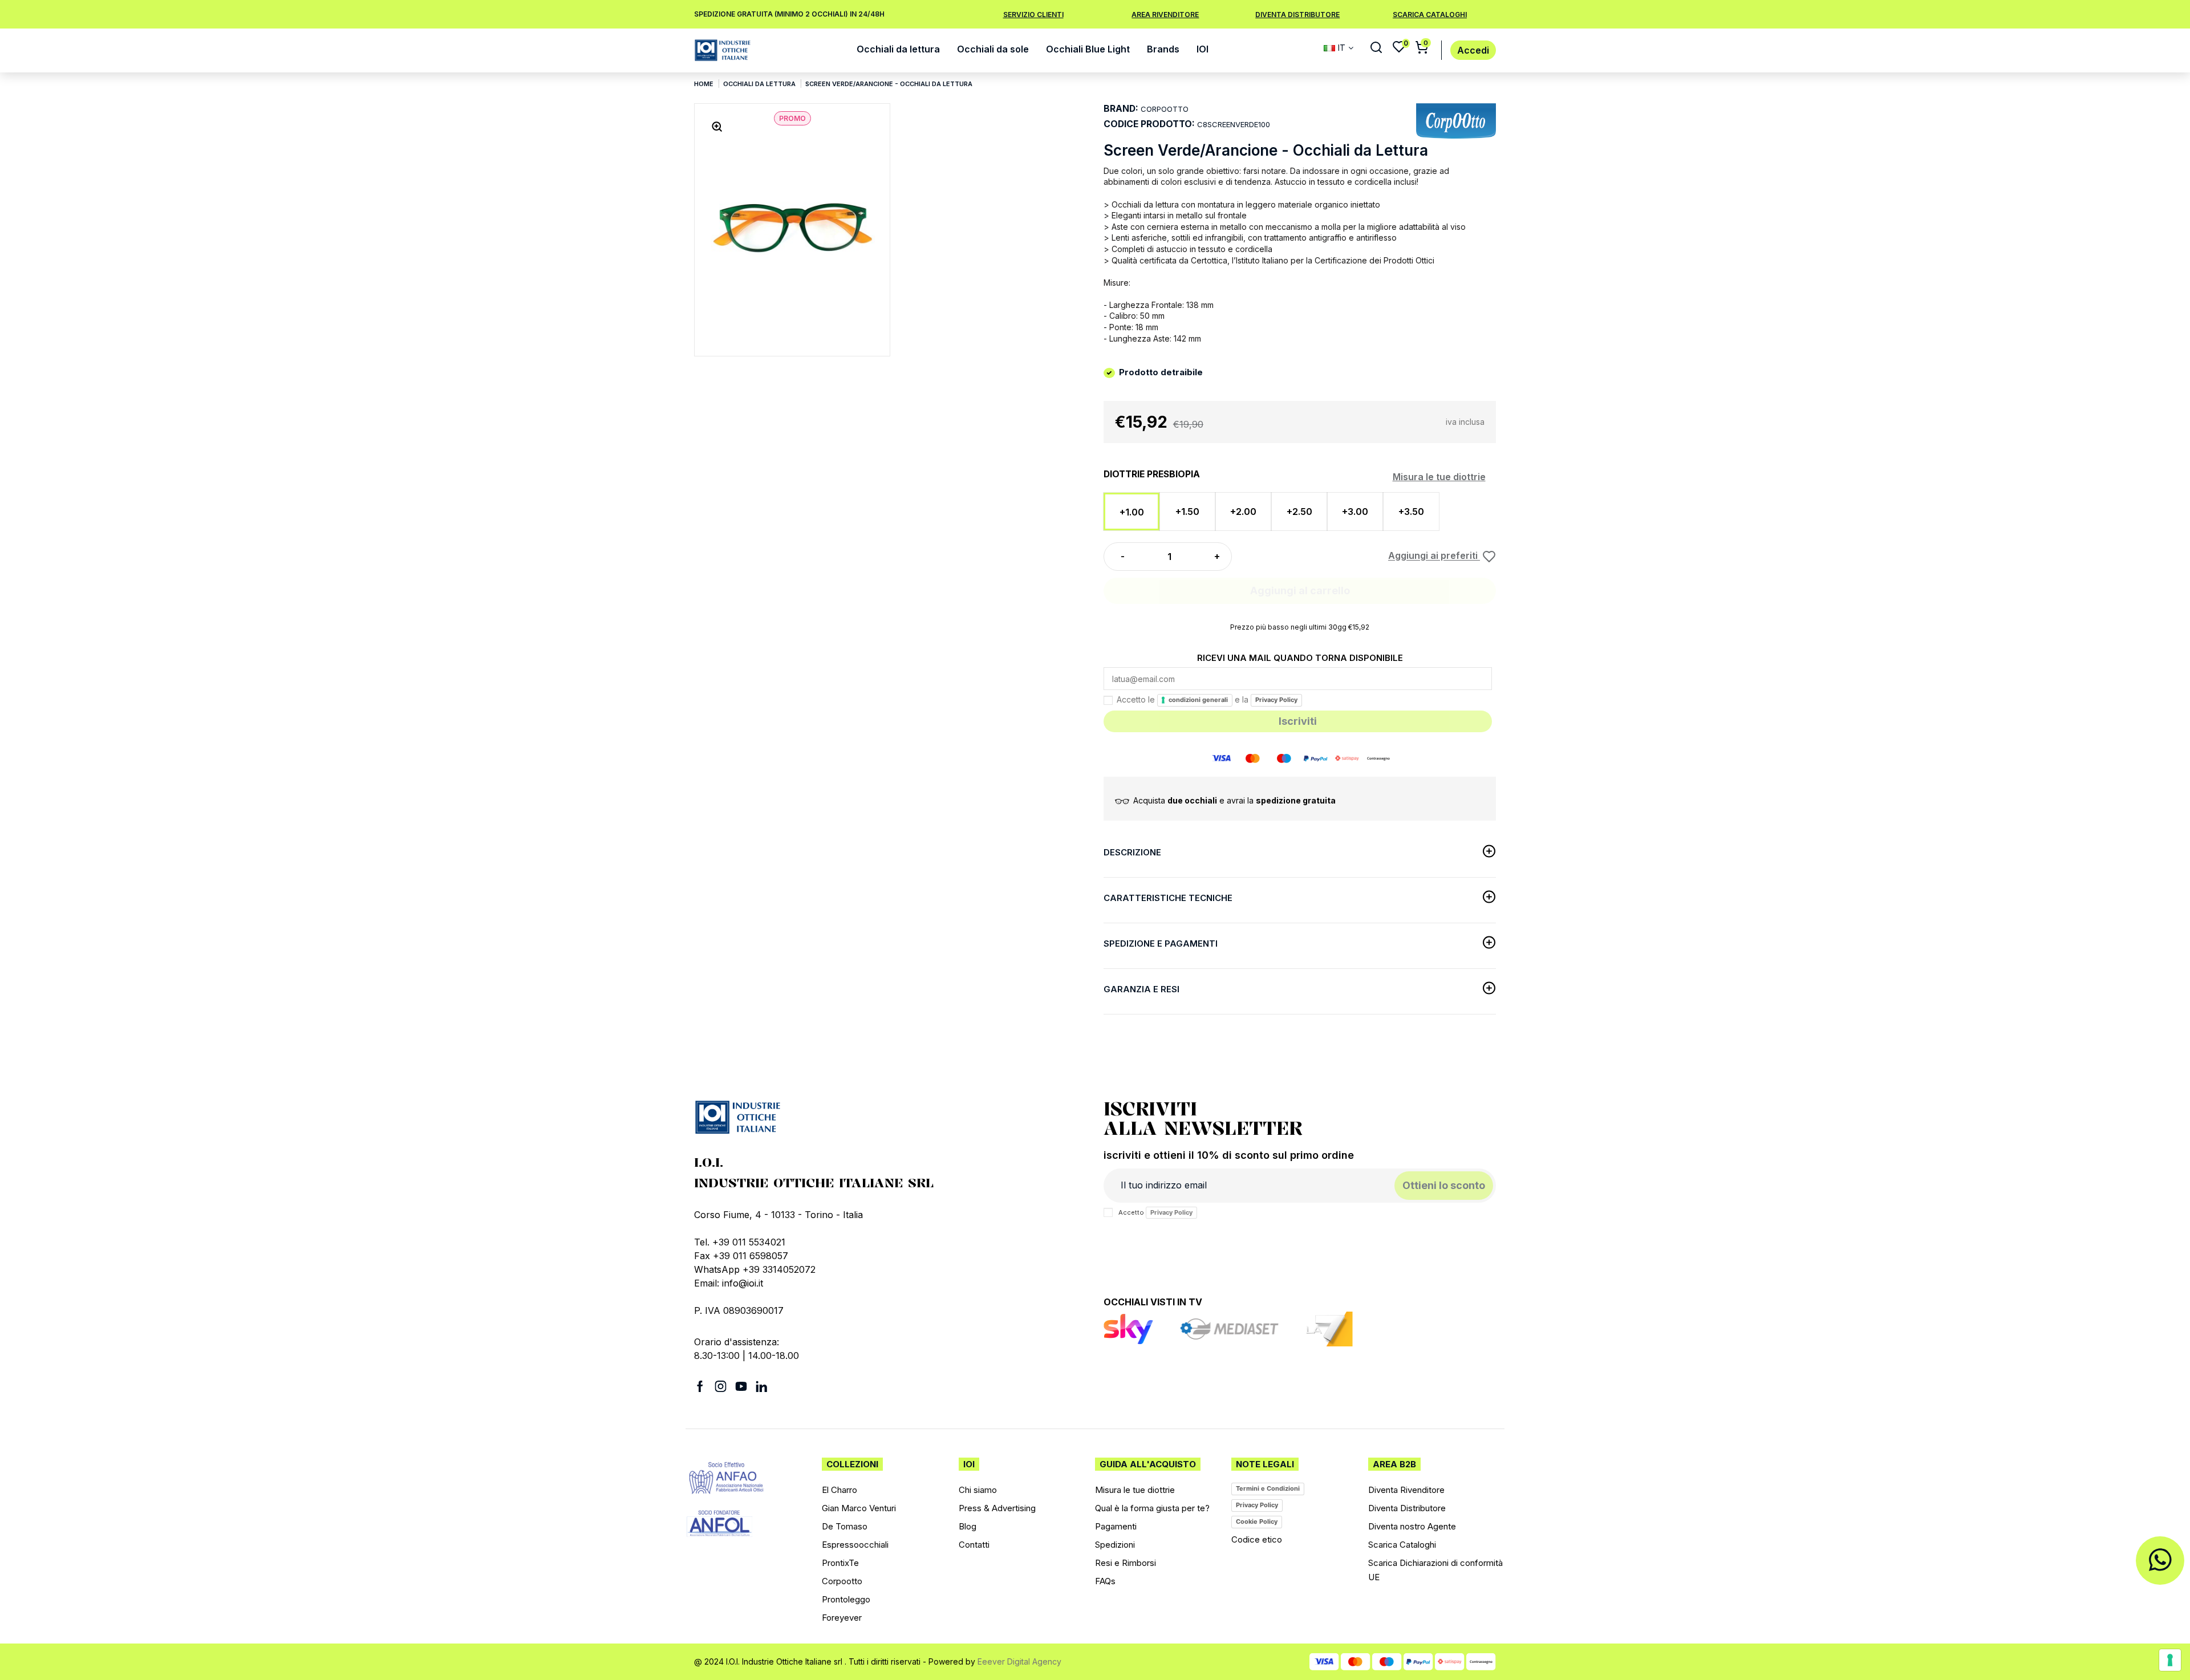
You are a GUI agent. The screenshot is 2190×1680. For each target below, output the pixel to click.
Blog (968, 1526)
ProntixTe (840, 1563)
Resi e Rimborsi (1126, 1563)
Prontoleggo (846, 1599)
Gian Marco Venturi (859, 1508)
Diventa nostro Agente (1412, 1526)
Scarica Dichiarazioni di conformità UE (1435, 1570)
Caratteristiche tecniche (1168, 898)
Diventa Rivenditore (1406, 1490)
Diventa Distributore (1297, 15)
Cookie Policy (1257, 1521)
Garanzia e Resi (1141, 989)
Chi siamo (978, 1490)
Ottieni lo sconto (1444, 1185)
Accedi (1473, 50)
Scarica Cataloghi (1430, 15)
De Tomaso (845, 1526)
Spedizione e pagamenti (1161, 944)
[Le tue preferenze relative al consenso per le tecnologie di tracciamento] (2170, 1660)
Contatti (974, 1545)
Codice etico (1257, 1539)
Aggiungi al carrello (1300, 591)
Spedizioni (1115, 1545)
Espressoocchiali (855, 1545)
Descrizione (1132, 852)
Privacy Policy (1276, 700)
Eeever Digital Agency (1019, 1661)
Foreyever (842, 1618)
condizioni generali (1198, 700)
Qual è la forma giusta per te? (1152, 1508)
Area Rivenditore (1165, 15)
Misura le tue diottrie (1439, 477)
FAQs (1105, 1581)
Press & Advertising (997, 1508)
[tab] (1300, 855)
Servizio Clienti (1033, 15)
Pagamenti (1116, 1526)
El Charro (839, 1490)
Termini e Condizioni (1268, 1488)
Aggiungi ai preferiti (1434, 556)
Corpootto (842, 1581)
